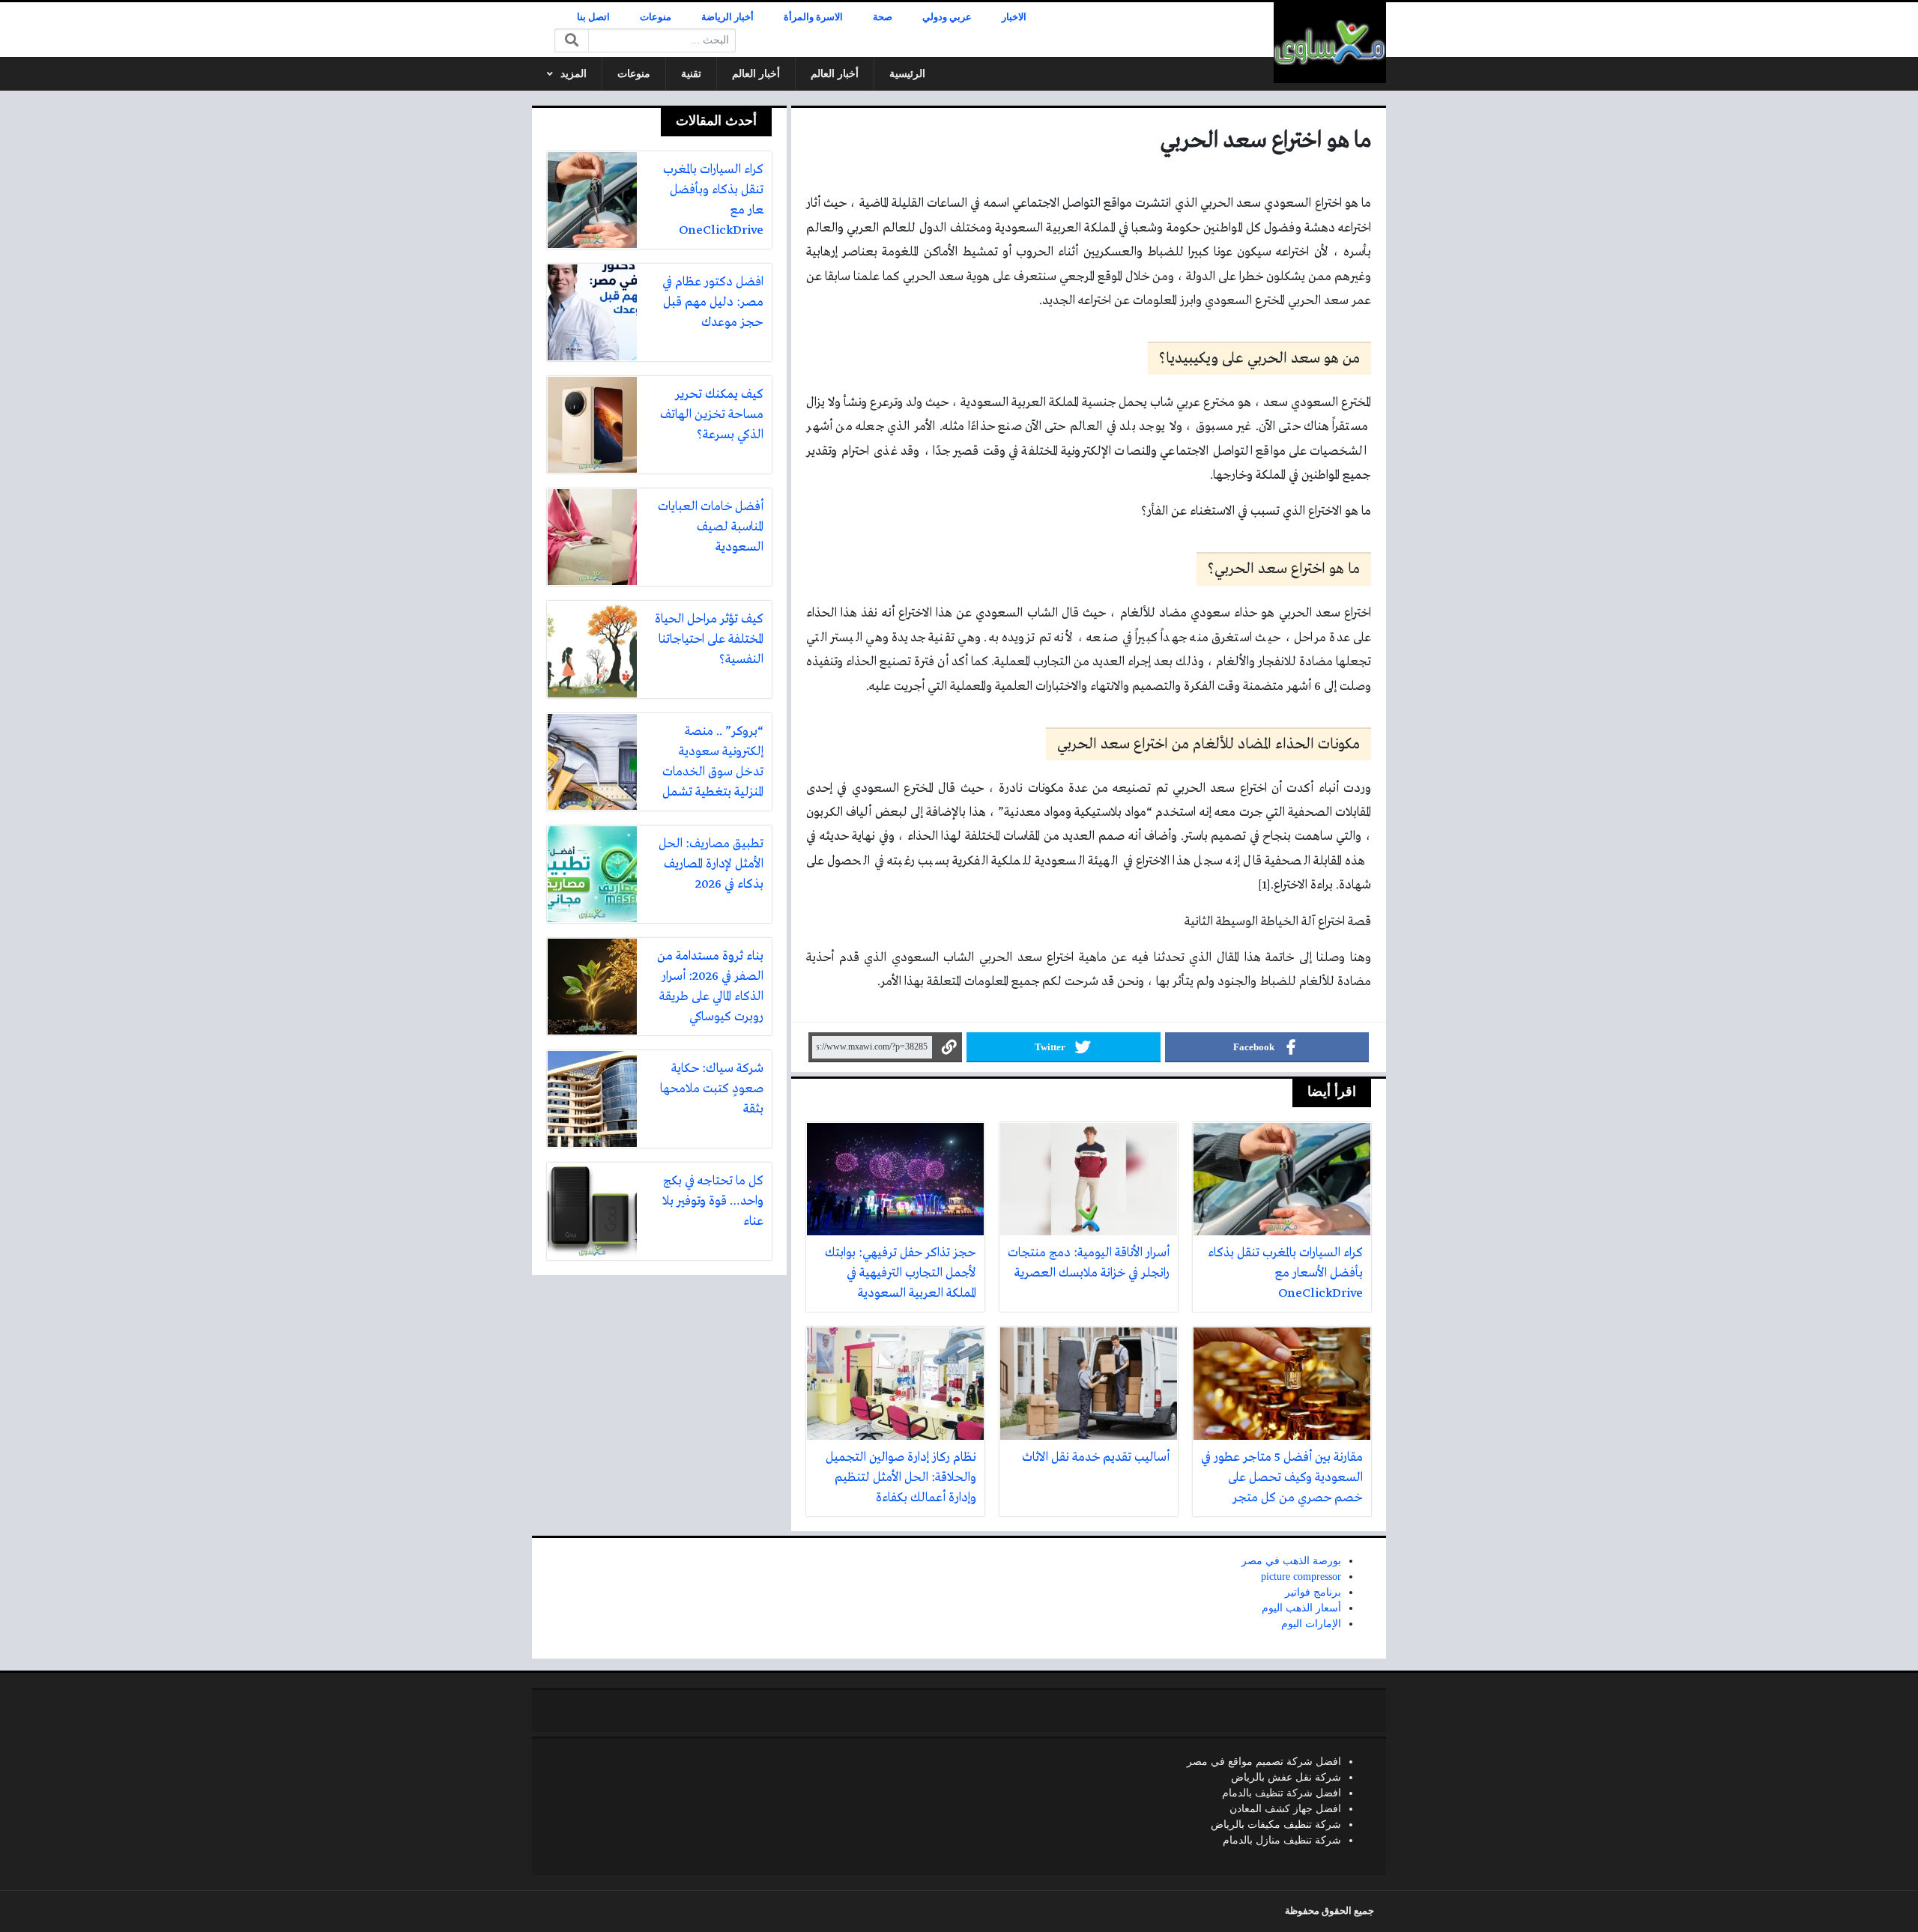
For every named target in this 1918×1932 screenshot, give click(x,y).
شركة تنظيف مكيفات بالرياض (1276, 1825)
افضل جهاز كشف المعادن (1285, 1809)
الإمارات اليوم (1311, 1624)
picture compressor (1301, 1577)
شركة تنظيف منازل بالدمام (1282, 1840)
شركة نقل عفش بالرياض (1286, 1777)
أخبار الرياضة (727, 17)
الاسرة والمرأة (813, 17)
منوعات (656, 17)
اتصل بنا (593, 17)
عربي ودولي (947, 17)
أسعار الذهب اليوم (1301, 1608)
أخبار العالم (835, 74)
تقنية (691, 74)
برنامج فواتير (1313, 1592)
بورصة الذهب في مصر (1291, 1561)
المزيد (574, 74)
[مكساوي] (1330, 43)
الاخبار (1014, 17)
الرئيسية (907, 74)
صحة (883, 17)
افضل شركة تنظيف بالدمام (1282, 1793)
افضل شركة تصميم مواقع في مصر (1264, 1762)
